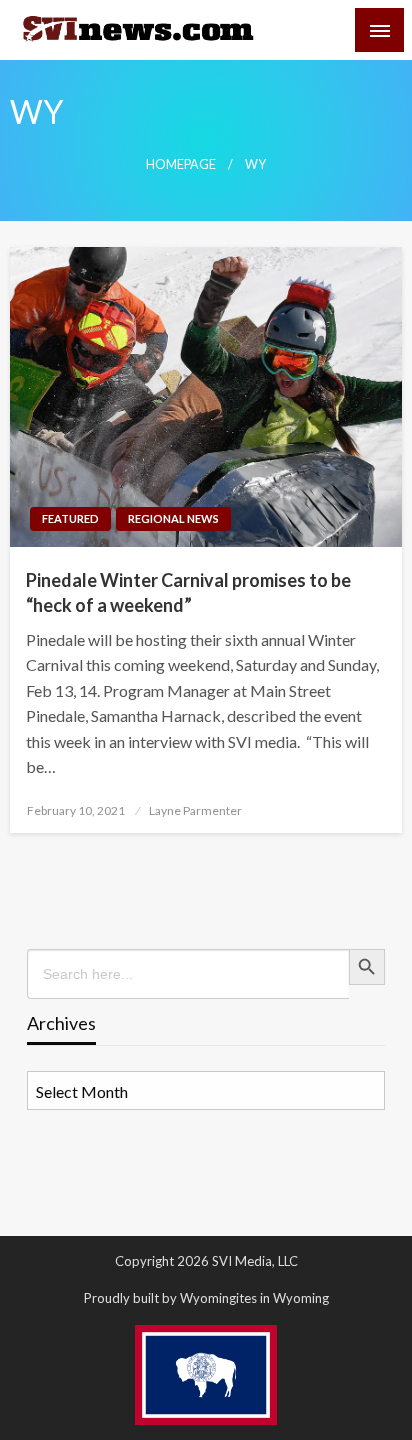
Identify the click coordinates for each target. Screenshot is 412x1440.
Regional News (173, 518)
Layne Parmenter (195, 810)
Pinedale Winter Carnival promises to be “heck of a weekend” (188, 592)
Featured (70, 518)
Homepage (181, 164)
